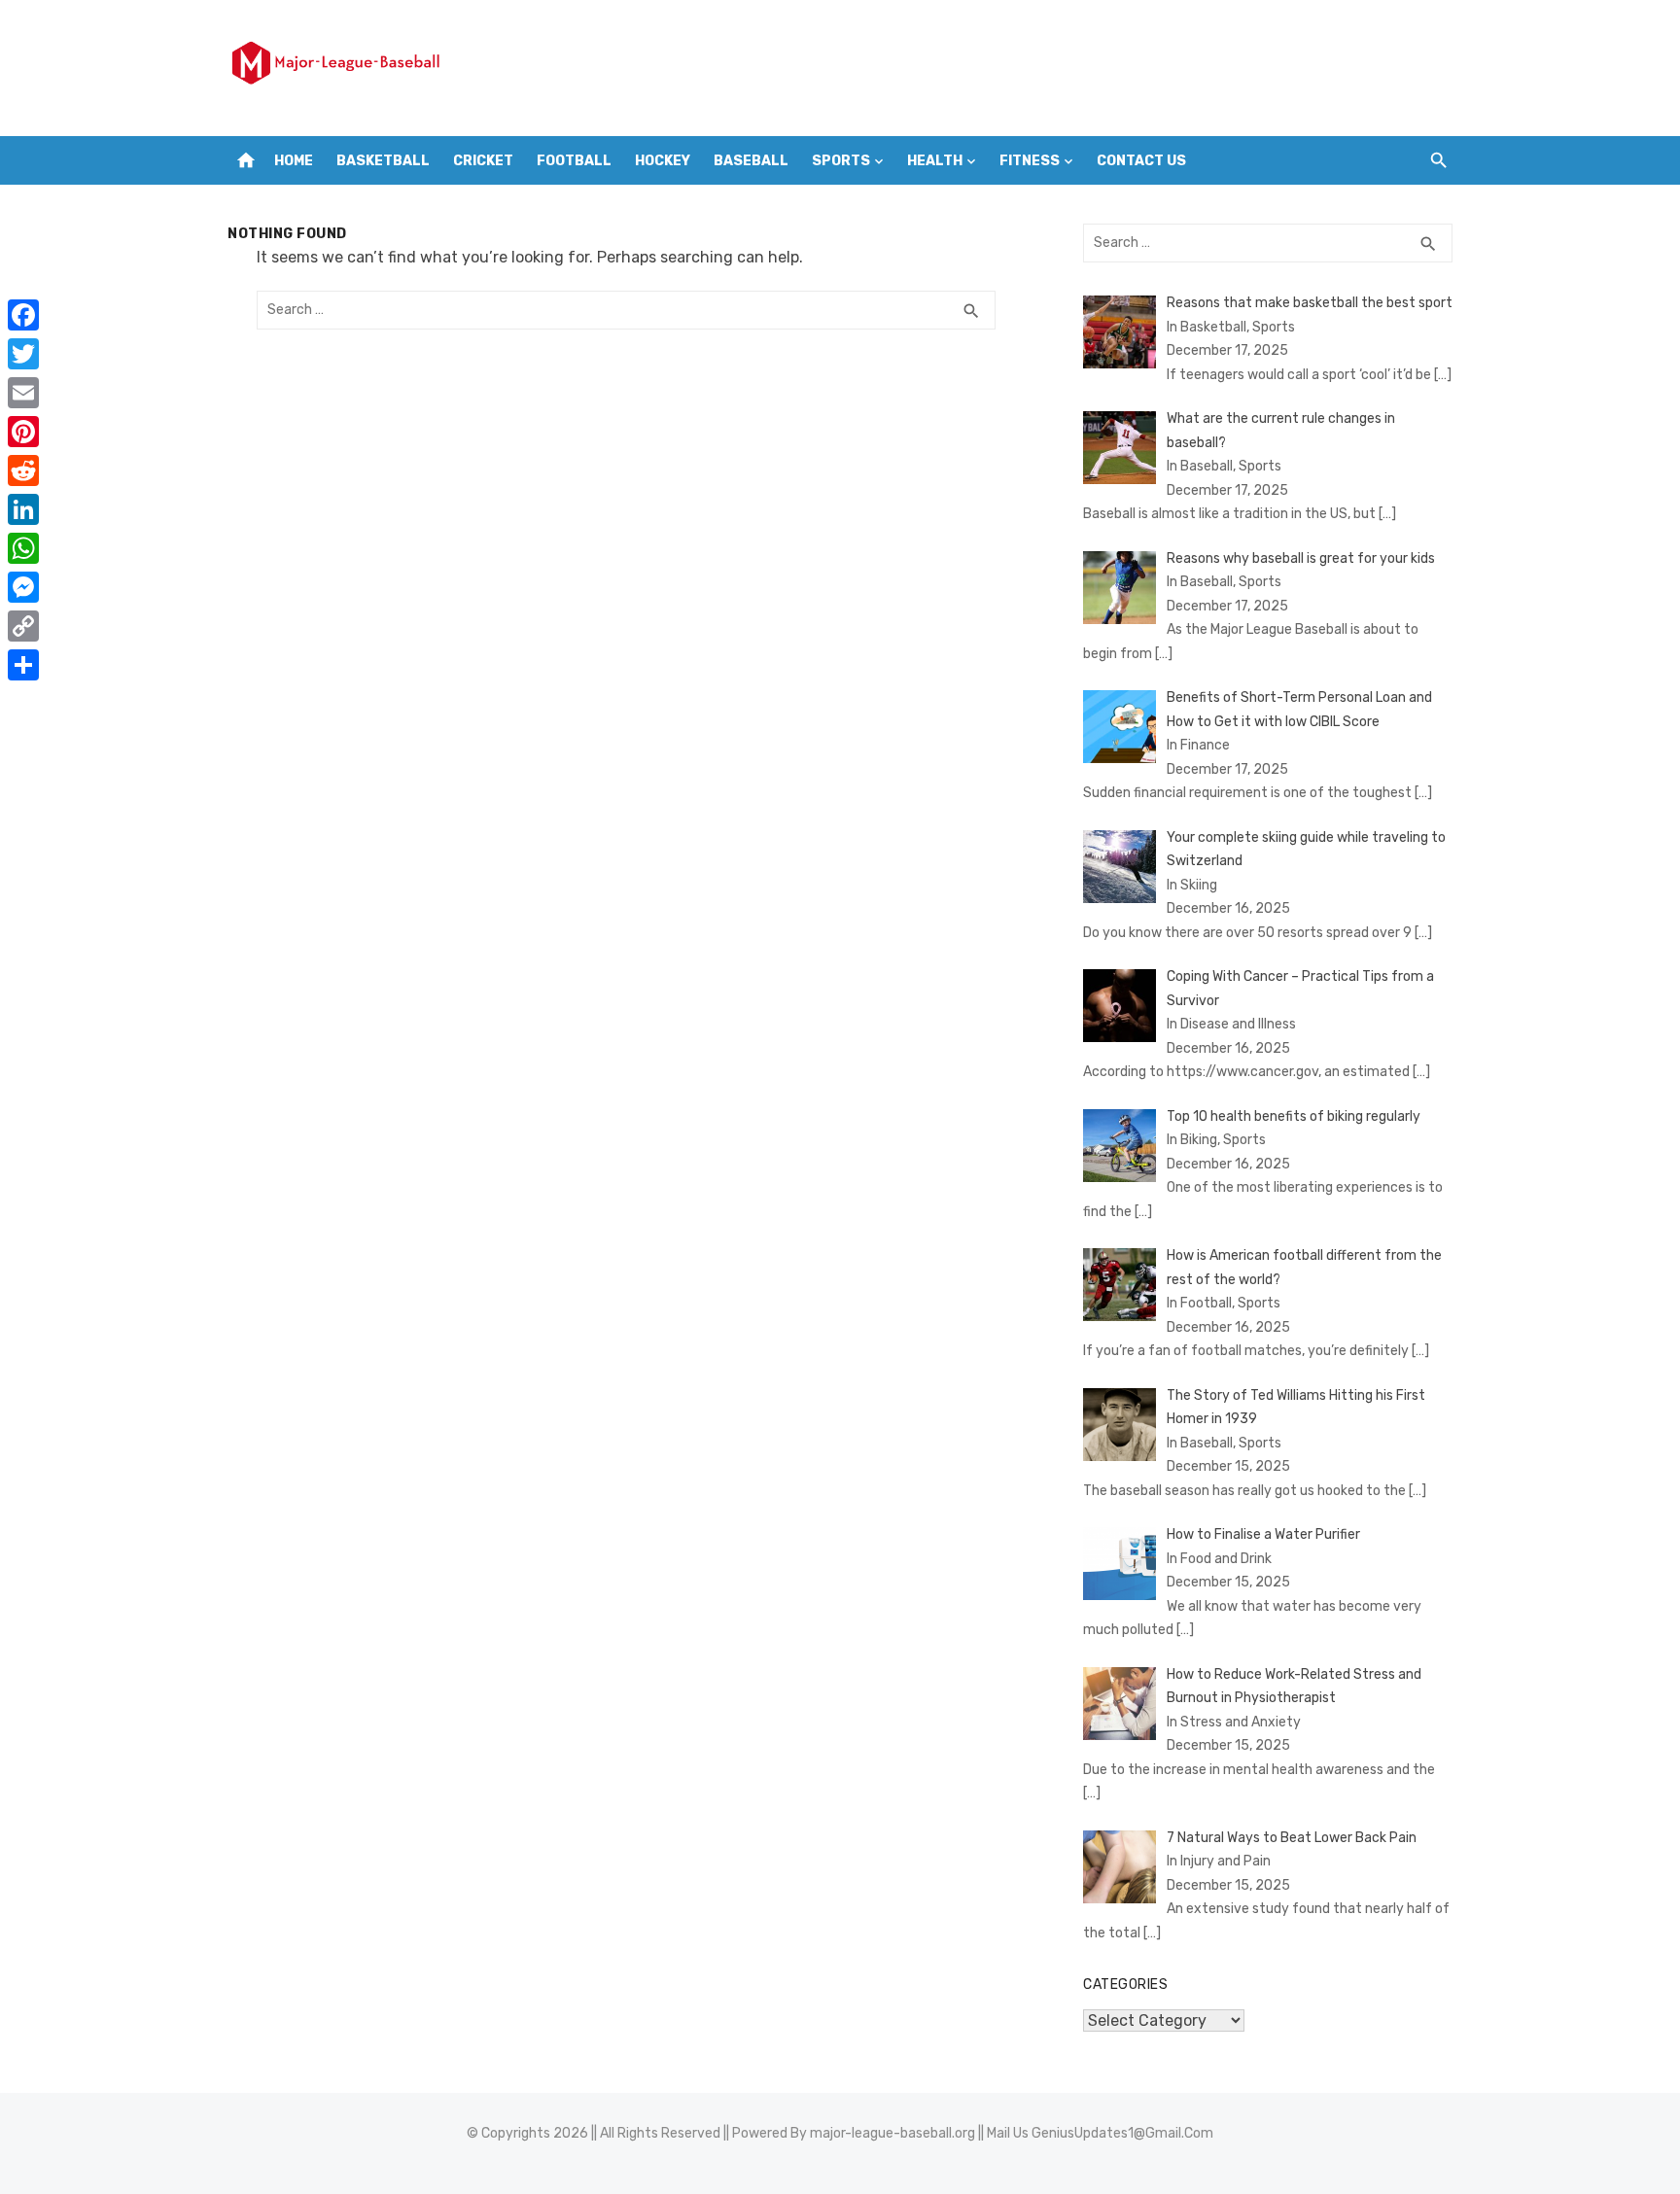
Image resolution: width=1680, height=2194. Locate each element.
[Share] (23, 665)
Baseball (751, 161)
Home (294, 161)
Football (574, 161)
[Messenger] (23, 587)
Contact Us (1141, 161)
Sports (841, 161)
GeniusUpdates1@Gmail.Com (1122, 2133)
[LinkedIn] (23, 509)
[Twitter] (23, 354)
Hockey (663, 161)
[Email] (23, 393)
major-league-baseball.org (892, 2133)
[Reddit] (23, 470)
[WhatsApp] (23, 548)
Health (935, 161)
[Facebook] (23, 315)
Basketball (383, 161)
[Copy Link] (23, 626)
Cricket (483, 161)
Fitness (1030, 161)
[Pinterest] (23, 432)
